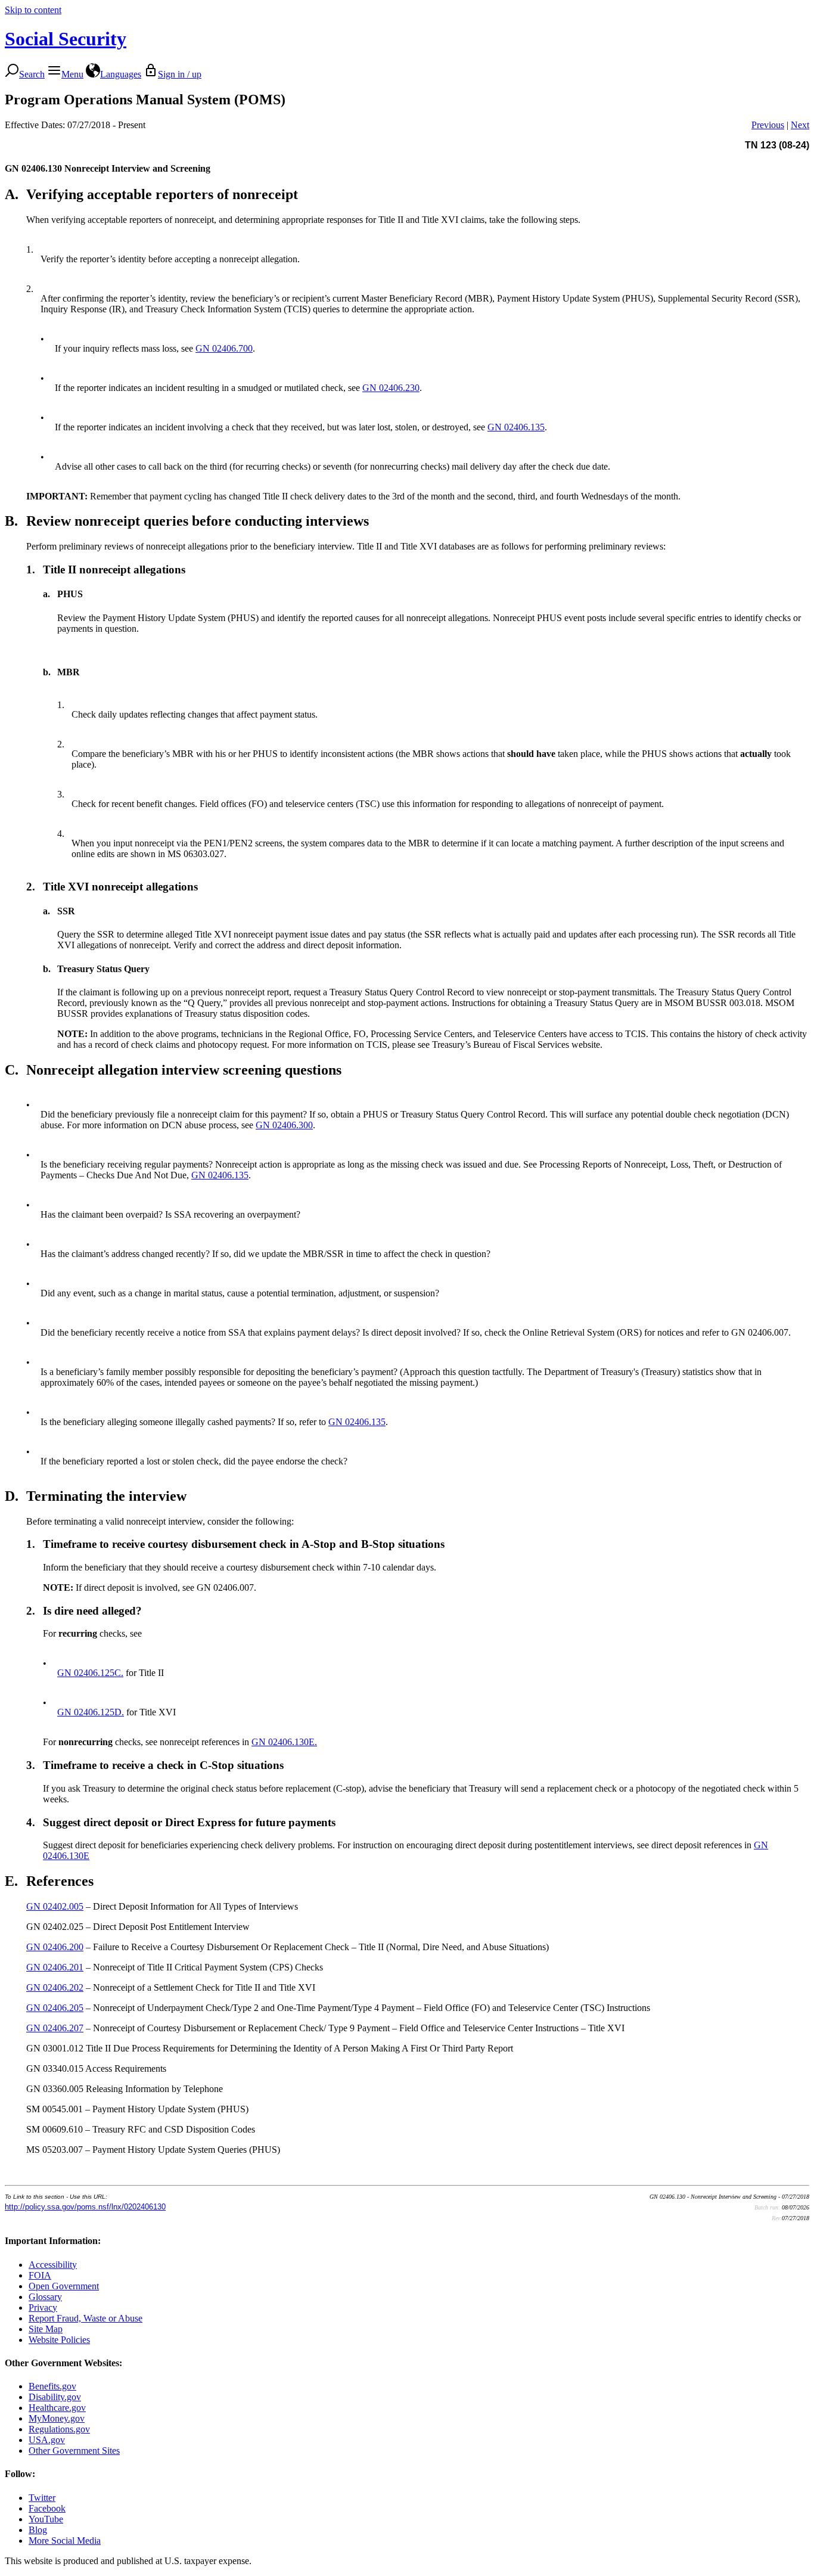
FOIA (40, 2275)
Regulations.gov (59, 2429)
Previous (768, 125)
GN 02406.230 (391, 388)
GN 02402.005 (55, 1906)
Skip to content (33, 10)
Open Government (64, 2286)
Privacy (43, 2307)
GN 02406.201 (55, 1967)
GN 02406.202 (55, 1987)
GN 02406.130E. (284, 1742)
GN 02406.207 (55, 2028)
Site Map (46, 2329)
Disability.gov (55, 2397)
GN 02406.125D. (91, 1712)
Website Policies (59, 2340)
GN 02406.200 (55, 1947)
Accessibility (53, 2265)
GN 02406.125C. (90, 1673)
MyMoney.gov (57, 2418)
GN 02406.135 (516, 427)
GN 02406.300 (284, 1125)
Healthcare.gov (57, 2408)
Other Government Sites (74, 2451)
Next (800, 125)
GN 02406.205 (55, 2008)
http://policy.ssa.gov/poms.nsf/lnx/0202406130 (85, 2207)
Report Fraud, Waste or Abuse (86, 2318)
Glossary (45, 2297)
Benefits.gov (52, 2386)
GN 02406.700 (224, 348)
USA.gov (47, 2440)
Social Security (66, 39)
